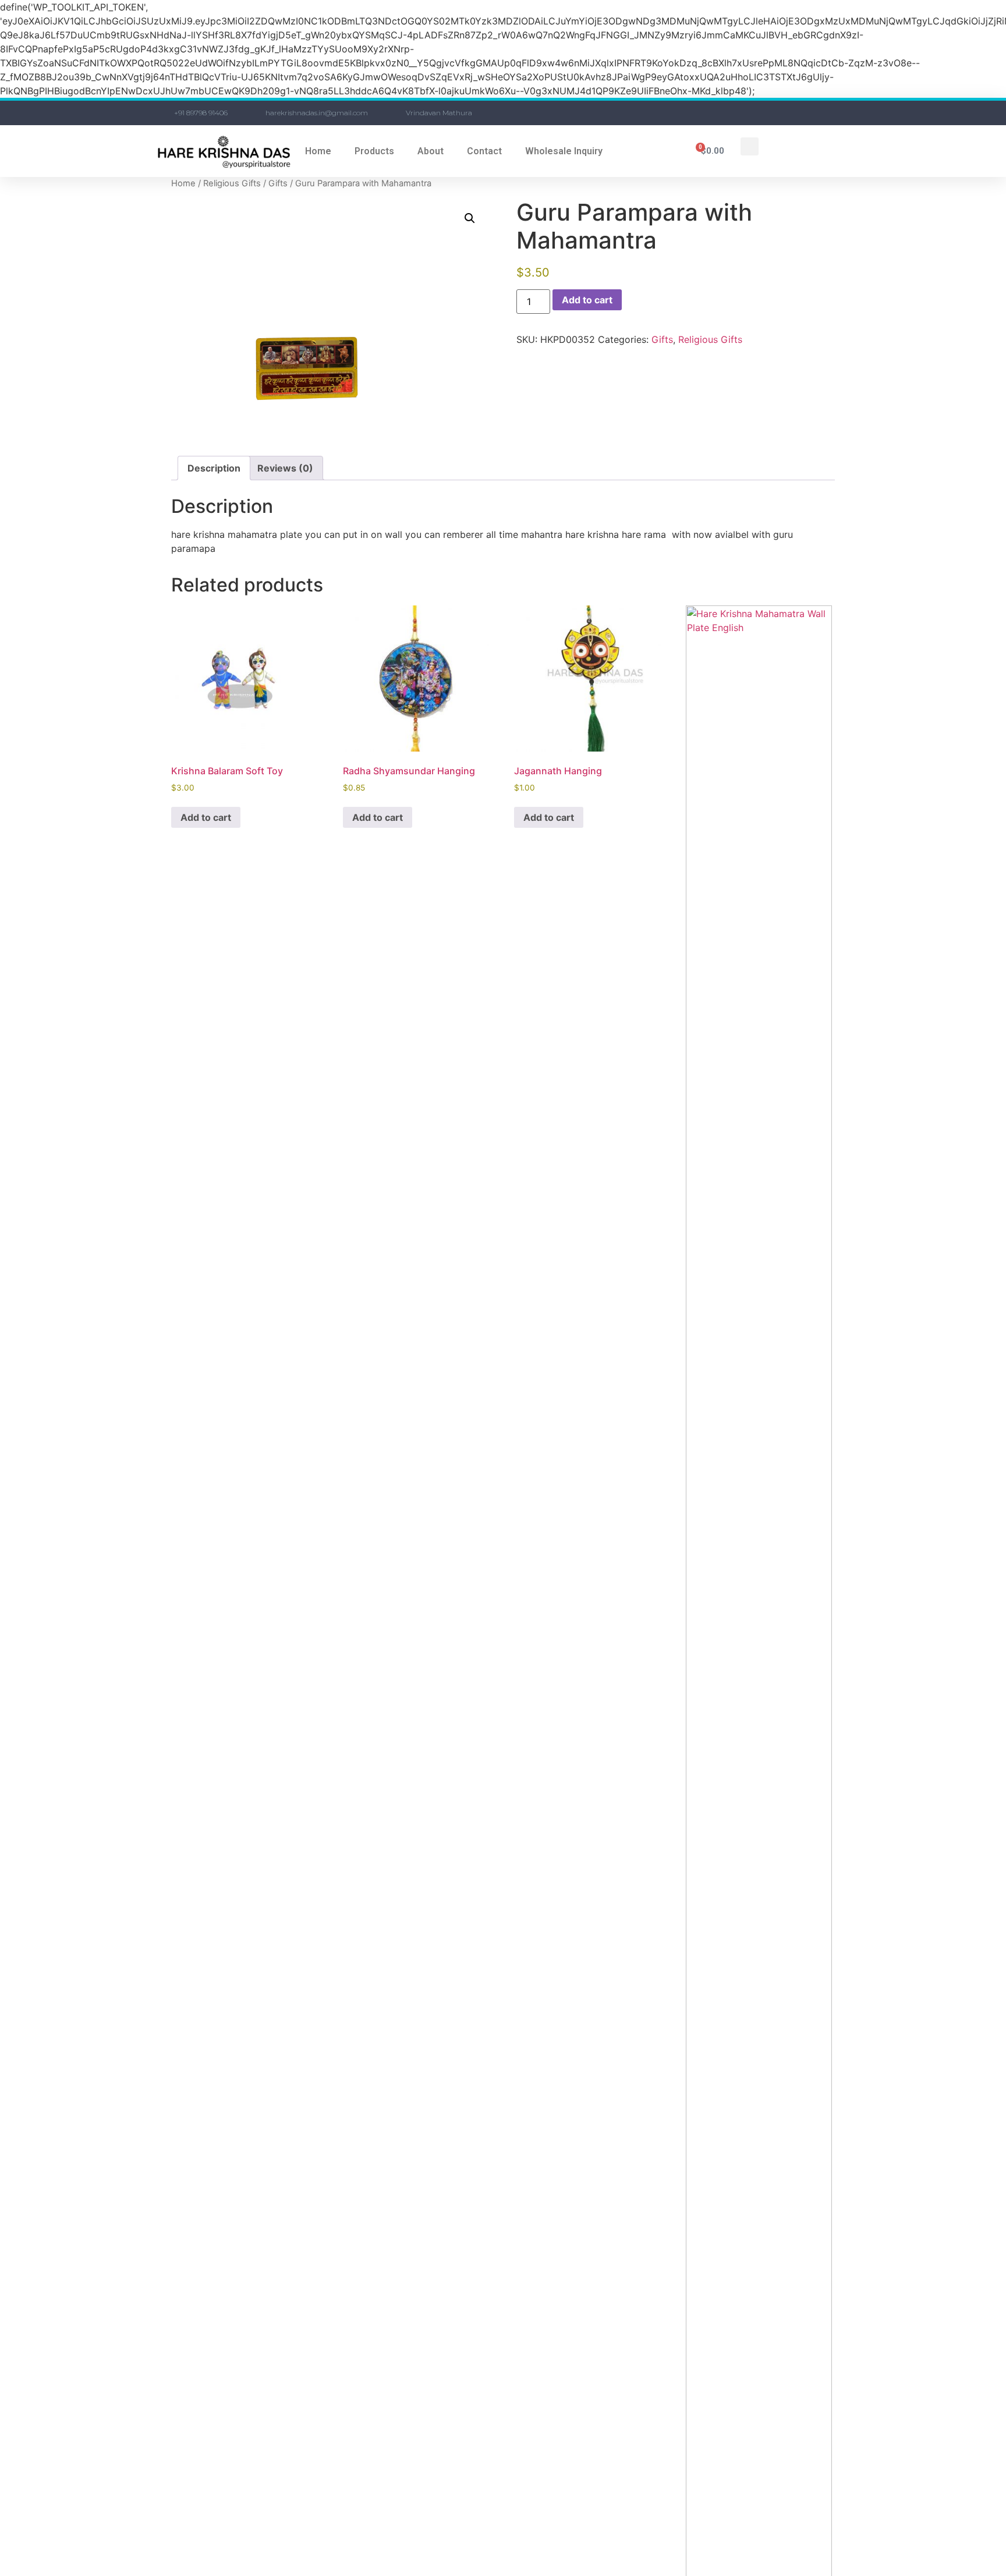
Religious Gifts (232, 183)
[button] (750, 146)
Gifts (278, 183)
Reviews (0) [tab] (285, 468)
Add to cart (587, 300)
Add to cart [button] (206, 817)
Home (318, 151)
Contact (484, 151)
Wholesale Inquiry (564, 151)
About (431, 151)
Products (374, 151)
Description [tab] (214, 468)
